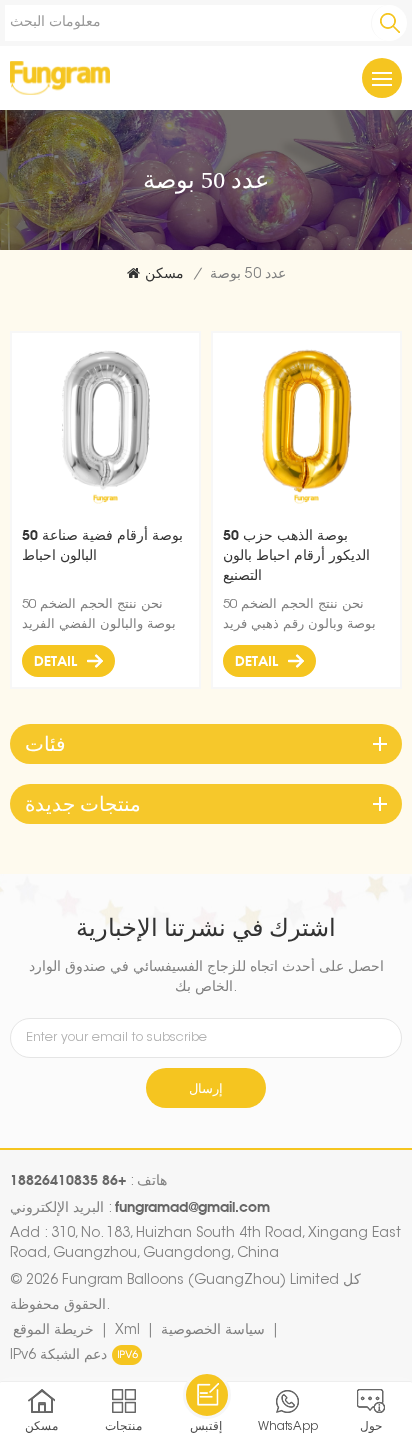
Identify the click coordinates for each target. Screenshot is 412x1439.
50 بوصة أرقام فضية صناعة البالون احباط (102, 544)
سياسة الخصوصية (213, 1331)
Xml (127, 1331)
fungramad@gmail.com (192, 1206)
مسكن (164, 275)
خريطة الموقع (53, 1331)
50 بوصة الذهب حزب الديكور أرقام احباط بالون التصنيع (296, 554)
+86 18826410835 (68, 1179)
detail (55, 660)
